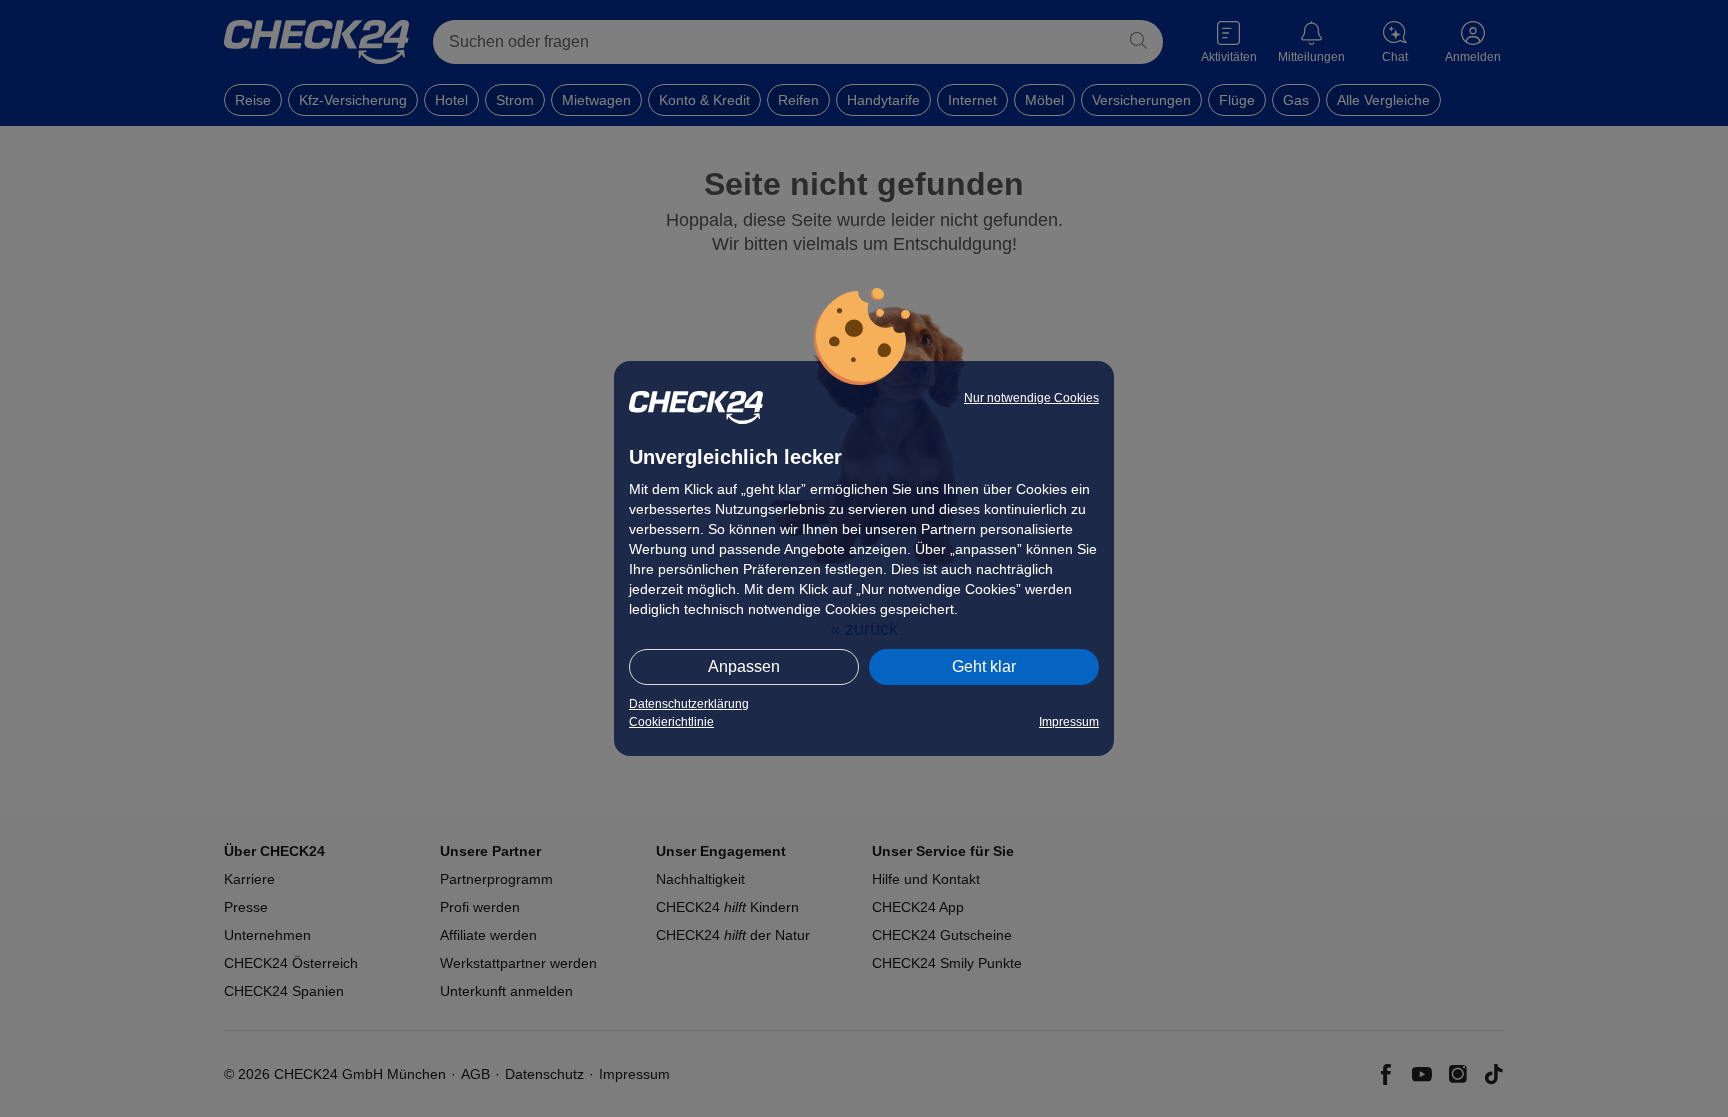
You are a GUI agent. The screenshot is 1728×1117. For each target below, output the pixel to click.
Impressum (1069, 722)
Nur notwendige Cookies (1031, 398)
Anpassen (744, 666)
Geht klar (984, 666)
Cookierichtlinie (671, 722)
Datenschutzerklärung (689, 704)
